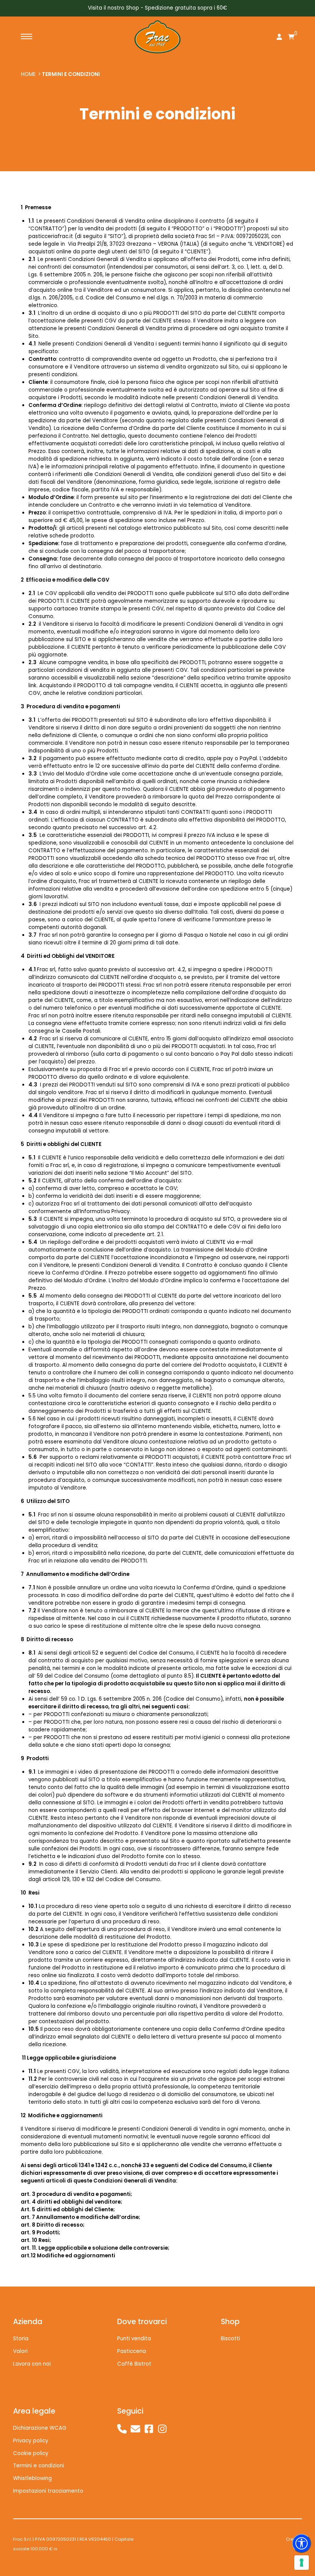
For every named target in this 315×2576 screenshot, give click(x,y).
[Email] (135, 2429)
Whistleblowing (32, 2478)
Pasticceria (132, 2351)
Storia (21, 2339)
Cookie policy (31, 2453)
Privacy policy (31, 2441)
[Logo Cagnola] (157, 37)
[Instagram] (162, 2429)
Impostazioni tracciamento (48, 2491)
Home (28, 74)
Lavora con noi (32, 2364)
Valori (20, 2351)
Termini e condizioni (71, 74)
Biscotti (230, 2339)
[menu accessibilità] (302, 2543)
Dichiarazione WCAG (40, 2428)
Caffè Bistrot (134, 2364)
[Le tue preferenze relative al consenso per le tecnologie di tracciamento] (302, 2563)
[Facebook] (149, 2429)
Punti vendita (134, 2339)
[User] (279, 38)
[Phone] (122, 2429)
